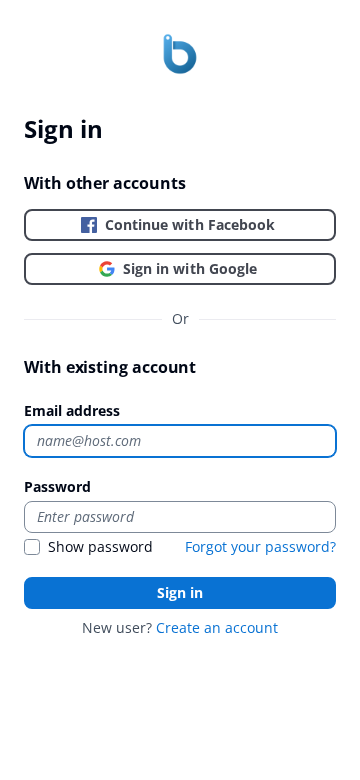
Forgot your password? (260, 546)
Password (57, 486)
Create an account (217, 627)
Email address (72, 410)
